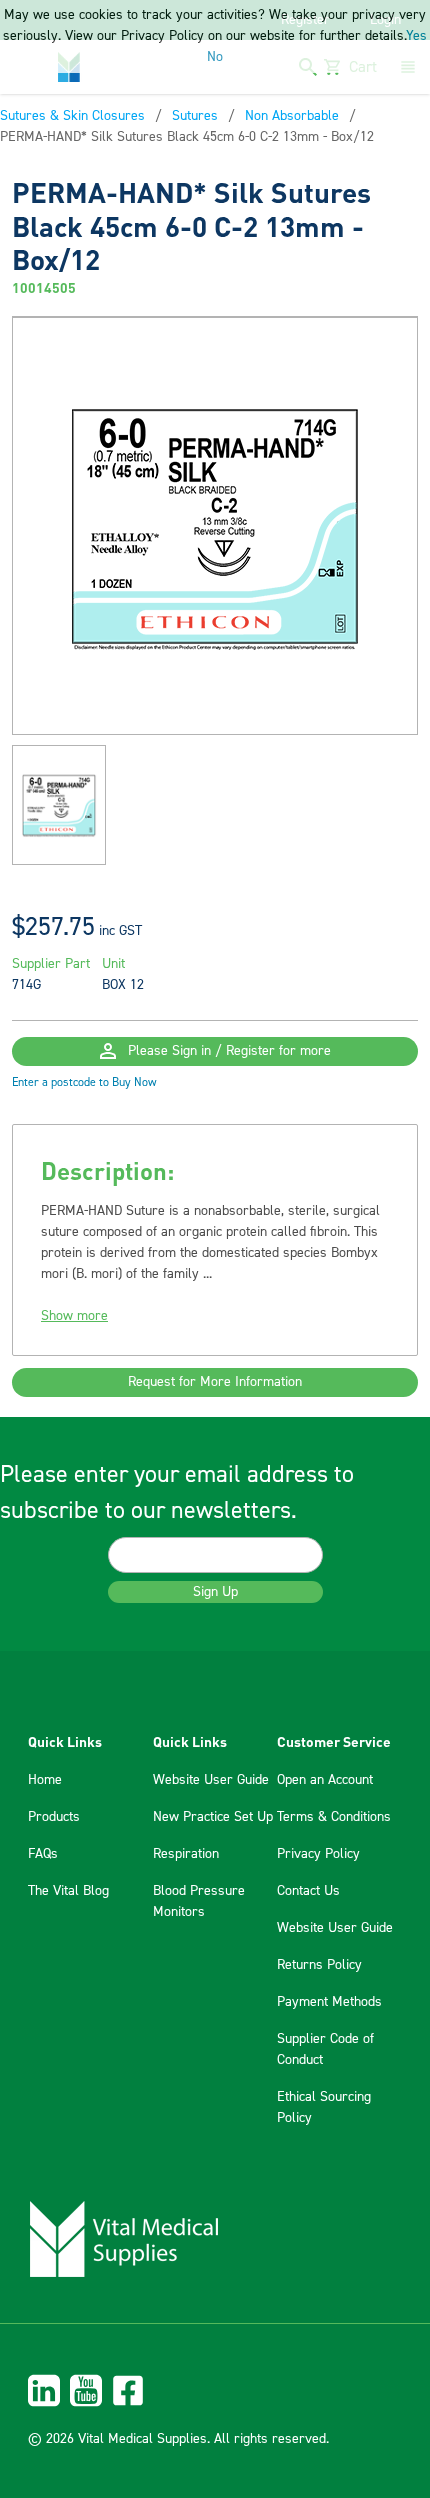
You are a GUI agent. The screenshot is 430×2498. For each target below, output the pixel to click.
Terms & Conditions (334, 1817)
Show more (74, 1316)
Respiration (186, 1854)
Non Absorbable (292, 116)
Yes (416, 36)
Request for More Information (215, 1382)
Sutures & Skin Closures (72, 116)
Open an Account (325, 1780)
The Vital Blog (68, 1891)
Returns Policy (319, 1965)
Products (54, 1817)
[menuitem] (215, 2390)
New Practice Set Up (213, 1817)
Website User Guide (211, 1780)
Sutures (195, 116)
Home (45, 1780)
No (215, 57)
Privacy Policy (318, 1854)
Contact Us (308, 1891)
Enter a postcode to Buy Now (84, 1082)
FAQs (43, 1854)
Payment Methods (329, 2002)
